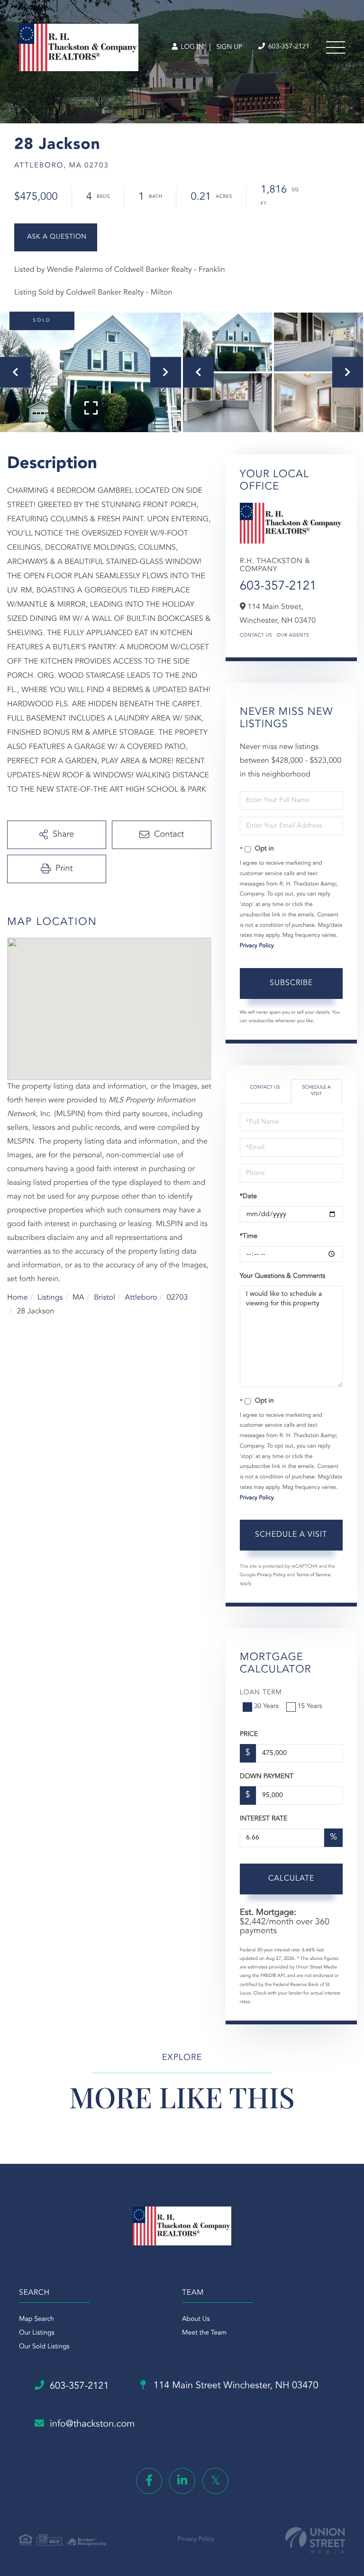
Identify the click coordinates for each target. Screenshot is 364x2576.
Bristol (105, 1298)
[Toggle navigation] (336, 47)
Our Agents (293, 636)
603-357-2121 (288, 47)
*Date (248, 1197)
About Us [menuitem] (196, 2319)
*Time (249, 1237)
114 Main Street (235, 2386)
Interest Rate (264, 1819)
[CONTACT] (56, 237)
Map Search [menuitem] (36, 2319)
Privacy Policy (257, 946)
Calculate (291, 1879)
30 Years (266, 1707)
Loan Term (261, 1693)
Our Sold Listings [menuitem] (44, 2347)
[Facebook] (149, 2481)
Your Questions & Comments (282, 1276)
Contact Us (256, 636)
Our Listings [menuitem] (37, 2333)
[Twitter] (215, 2481)
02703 (177, 1298)
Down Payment (267, 1777)
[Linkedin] (182, 2481)
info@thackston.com (92, 2424)
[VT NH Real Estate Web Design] (315, 2540)
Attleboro (141, 1298)
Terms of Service (314, 1575)
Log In (191, 47)
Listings (50, 1298)
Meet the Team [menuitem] (204, 2333)
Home (18, 1298)
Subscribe (291, 983)
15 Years (310, 1707)
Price (249, 1735)
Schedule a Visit (316, 1091)
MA (78, 1298)
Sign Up (229, 47)
